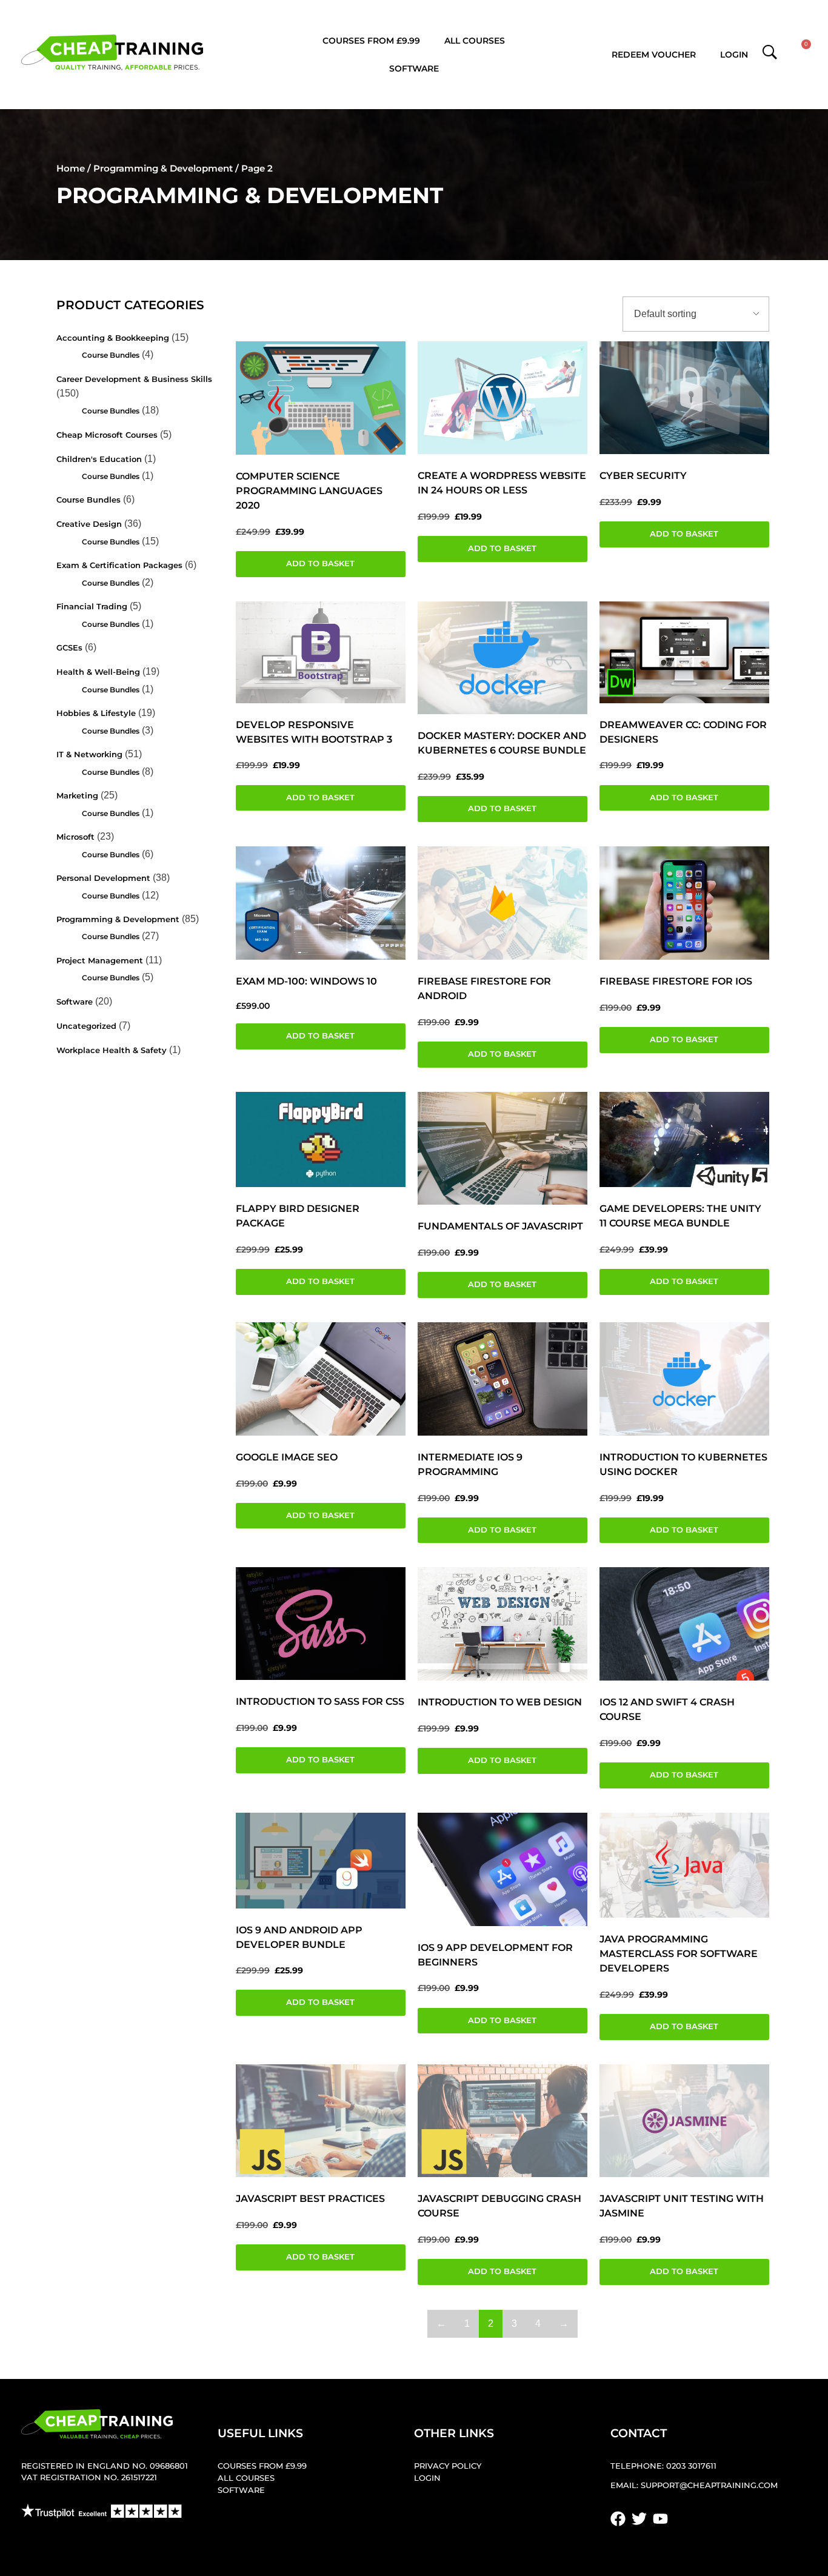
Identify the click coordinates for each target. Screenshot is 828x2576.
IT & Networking (89, 754)
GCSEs (69, 648)
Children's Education (99, 459)
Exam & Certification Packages (119, 565)
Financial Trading (92, 607)
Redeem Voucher (654, 55)
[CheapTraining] (112, 52)
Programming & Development (163, 168)
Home (71, 168)
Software (414, 69)
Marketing (77, 796)
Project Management (100, 961)
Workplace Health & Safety (112, 1050)
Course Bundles (111, 355)
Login (734, 55)
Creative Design (89, 524)
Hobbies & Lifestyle (96, 713)
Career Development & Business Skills (134, 379)
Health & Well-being (98, 672)
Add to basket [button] (320, 564)
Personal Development (103, 878)
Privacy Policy (448, 2466)
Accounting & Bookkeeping (113, 338)
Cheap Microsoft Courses (107, 435)
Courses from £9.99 (371, 41)
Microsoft (75, 837)
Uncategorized (86, 1026)
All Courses (475, 41)
